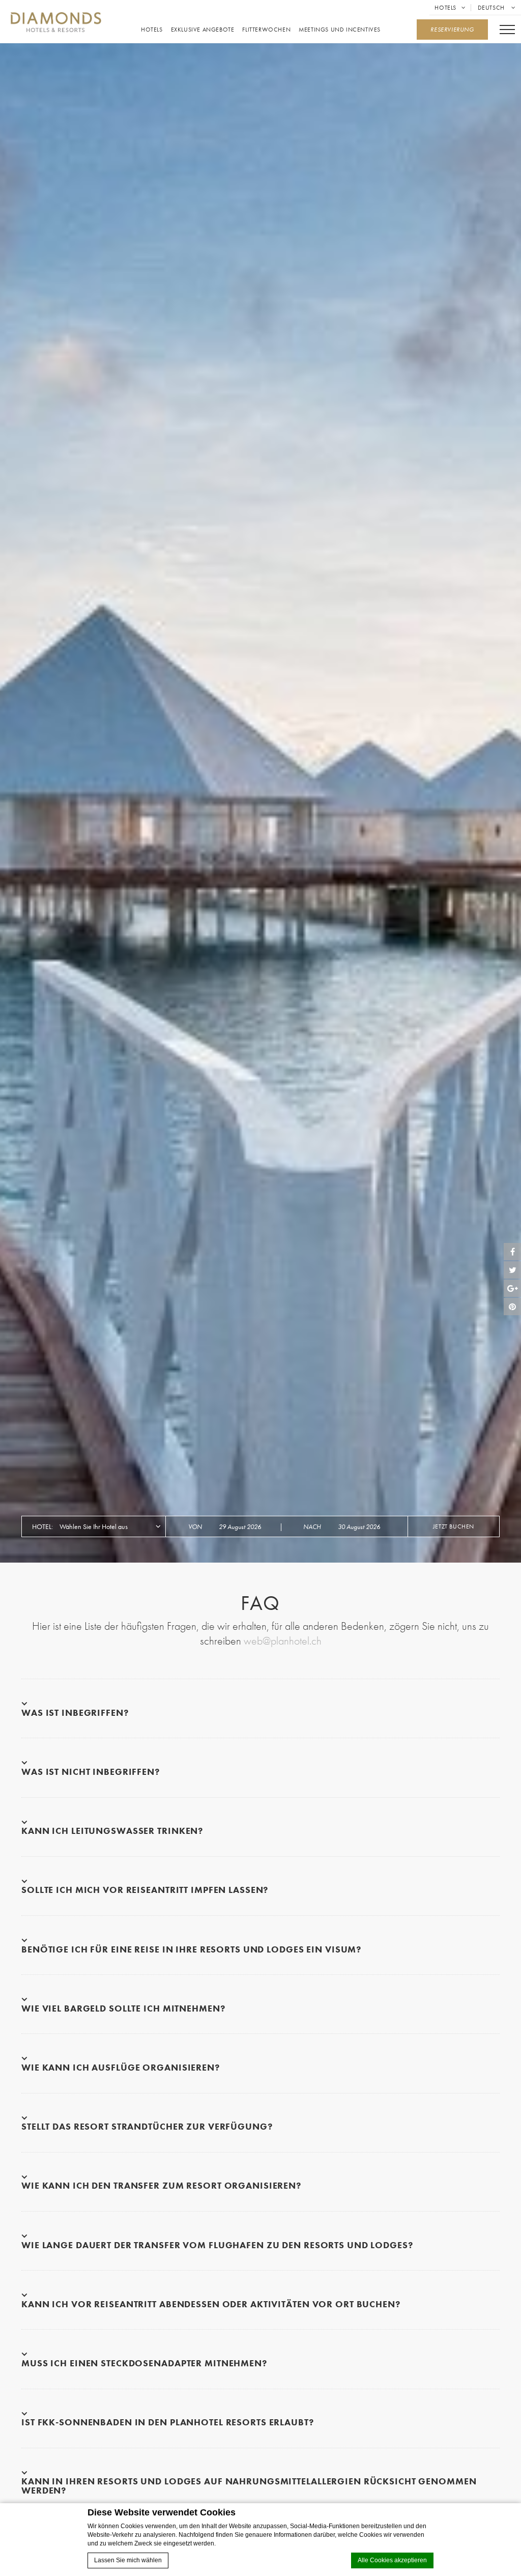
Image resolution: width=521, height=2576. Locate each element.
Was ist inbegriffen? (75, 1712)
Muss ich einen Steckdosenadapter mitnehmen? (144, 2363)
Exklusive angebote (203, 30)
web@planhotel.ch (283, 1641)
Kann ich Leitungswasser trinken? (112, 1831)
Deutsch (492, 8)
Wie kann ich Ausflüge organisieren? (121, 2067)
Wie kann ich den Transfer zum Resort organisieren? (161, 2185)
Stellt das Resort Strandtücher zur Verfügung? (147, 2126)
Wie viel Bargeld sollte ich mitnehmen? (123, 2008)
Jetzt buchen (454, 1526)
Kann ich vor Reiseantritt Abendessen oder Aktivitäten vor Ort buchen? (211, 2304)
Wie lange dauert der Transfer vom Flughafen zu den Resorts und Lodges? (217, 2245)
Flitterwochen (266, 30)
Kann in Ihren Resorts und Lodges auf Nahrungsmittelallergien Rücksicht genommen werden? (249, 2485)
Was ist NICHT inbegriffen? (91, 1771)
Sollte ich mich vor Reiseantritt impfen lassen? (145, 1890)
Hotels (445, 8)
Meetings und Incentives (340, 30)
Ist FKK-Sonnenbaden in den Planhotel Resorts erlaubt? (168, 2422)
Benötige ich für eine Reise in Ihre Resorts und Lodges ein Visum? (191, 1949)
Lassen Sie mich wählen (128, 2560)
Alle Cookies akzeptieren (392, 2560)
